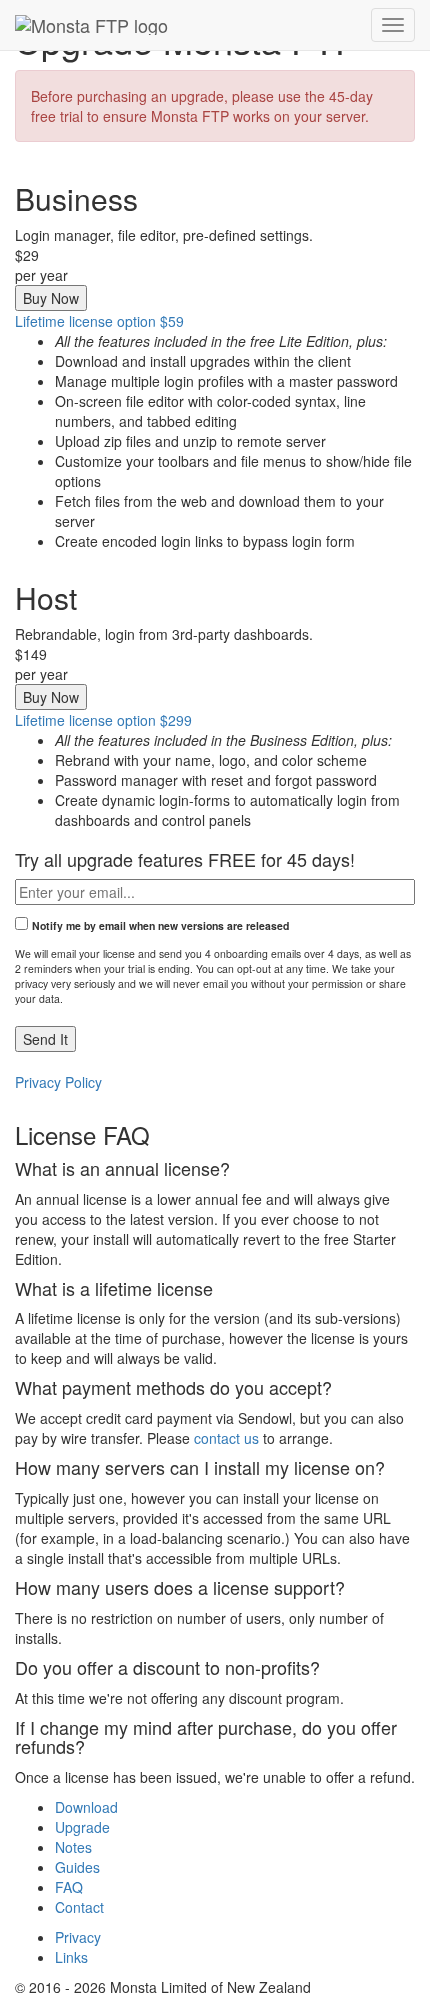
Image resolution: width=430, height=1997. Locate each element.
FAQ (69, 1887)
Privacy (78, 1937)
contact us (226, 1438)
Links (71, 1957)
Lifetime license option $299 (103, 720)
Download (86, 1807)
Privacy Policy (58, 1082)
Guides (77, 1867)
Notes (73, 1847)
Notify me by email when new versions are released (160, 925)
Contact (79, 1907)
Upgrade (82, 1827)
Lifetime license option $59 (99, 321)
